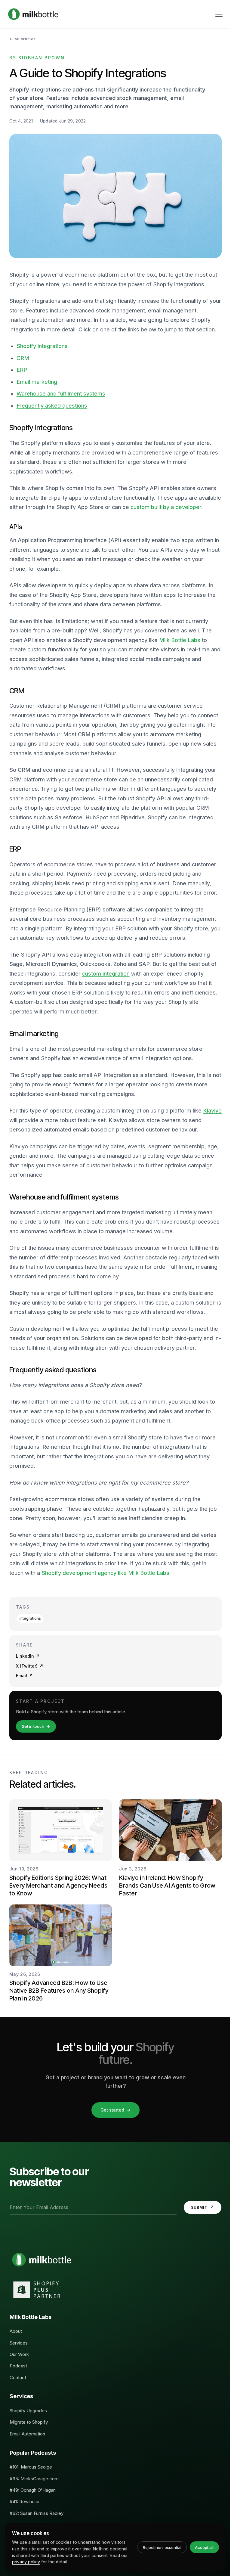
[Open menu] (219, 14)
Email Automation (27, 2434)
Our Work (19, 2354)
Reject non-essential (162, 2547)
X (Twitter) (30, 1666)
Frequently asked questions (52, 406)
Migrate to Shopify (29, 2422)
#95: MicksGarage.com (34, 2479)
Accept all (204, 2547)
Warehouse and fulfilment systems (61, 394)
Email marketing (37, 382)
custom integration (106, 974)
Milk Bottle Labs (180, 640)
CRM (23, 358)
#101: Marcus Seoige (31, 2467)
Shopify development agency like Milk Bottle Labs (105, 1573)
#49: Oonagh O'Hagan (33, 2490)
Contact (18, 2377)
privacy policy (26, 2562)
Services (19, 2343)
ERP (22, 370)
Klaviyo (212, 1111)
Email (24, 1676)
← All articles (23, 39)
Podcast (18, 2366)
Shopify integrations (42, 346)
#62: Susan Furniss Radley (37, 2513)
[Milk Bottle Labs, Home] (33, 14)
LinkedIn (28, 1656)
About (16, 2331)
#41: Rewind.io (25, 2502)
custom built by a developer (166, 507)
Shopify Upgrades (28, 2411)
